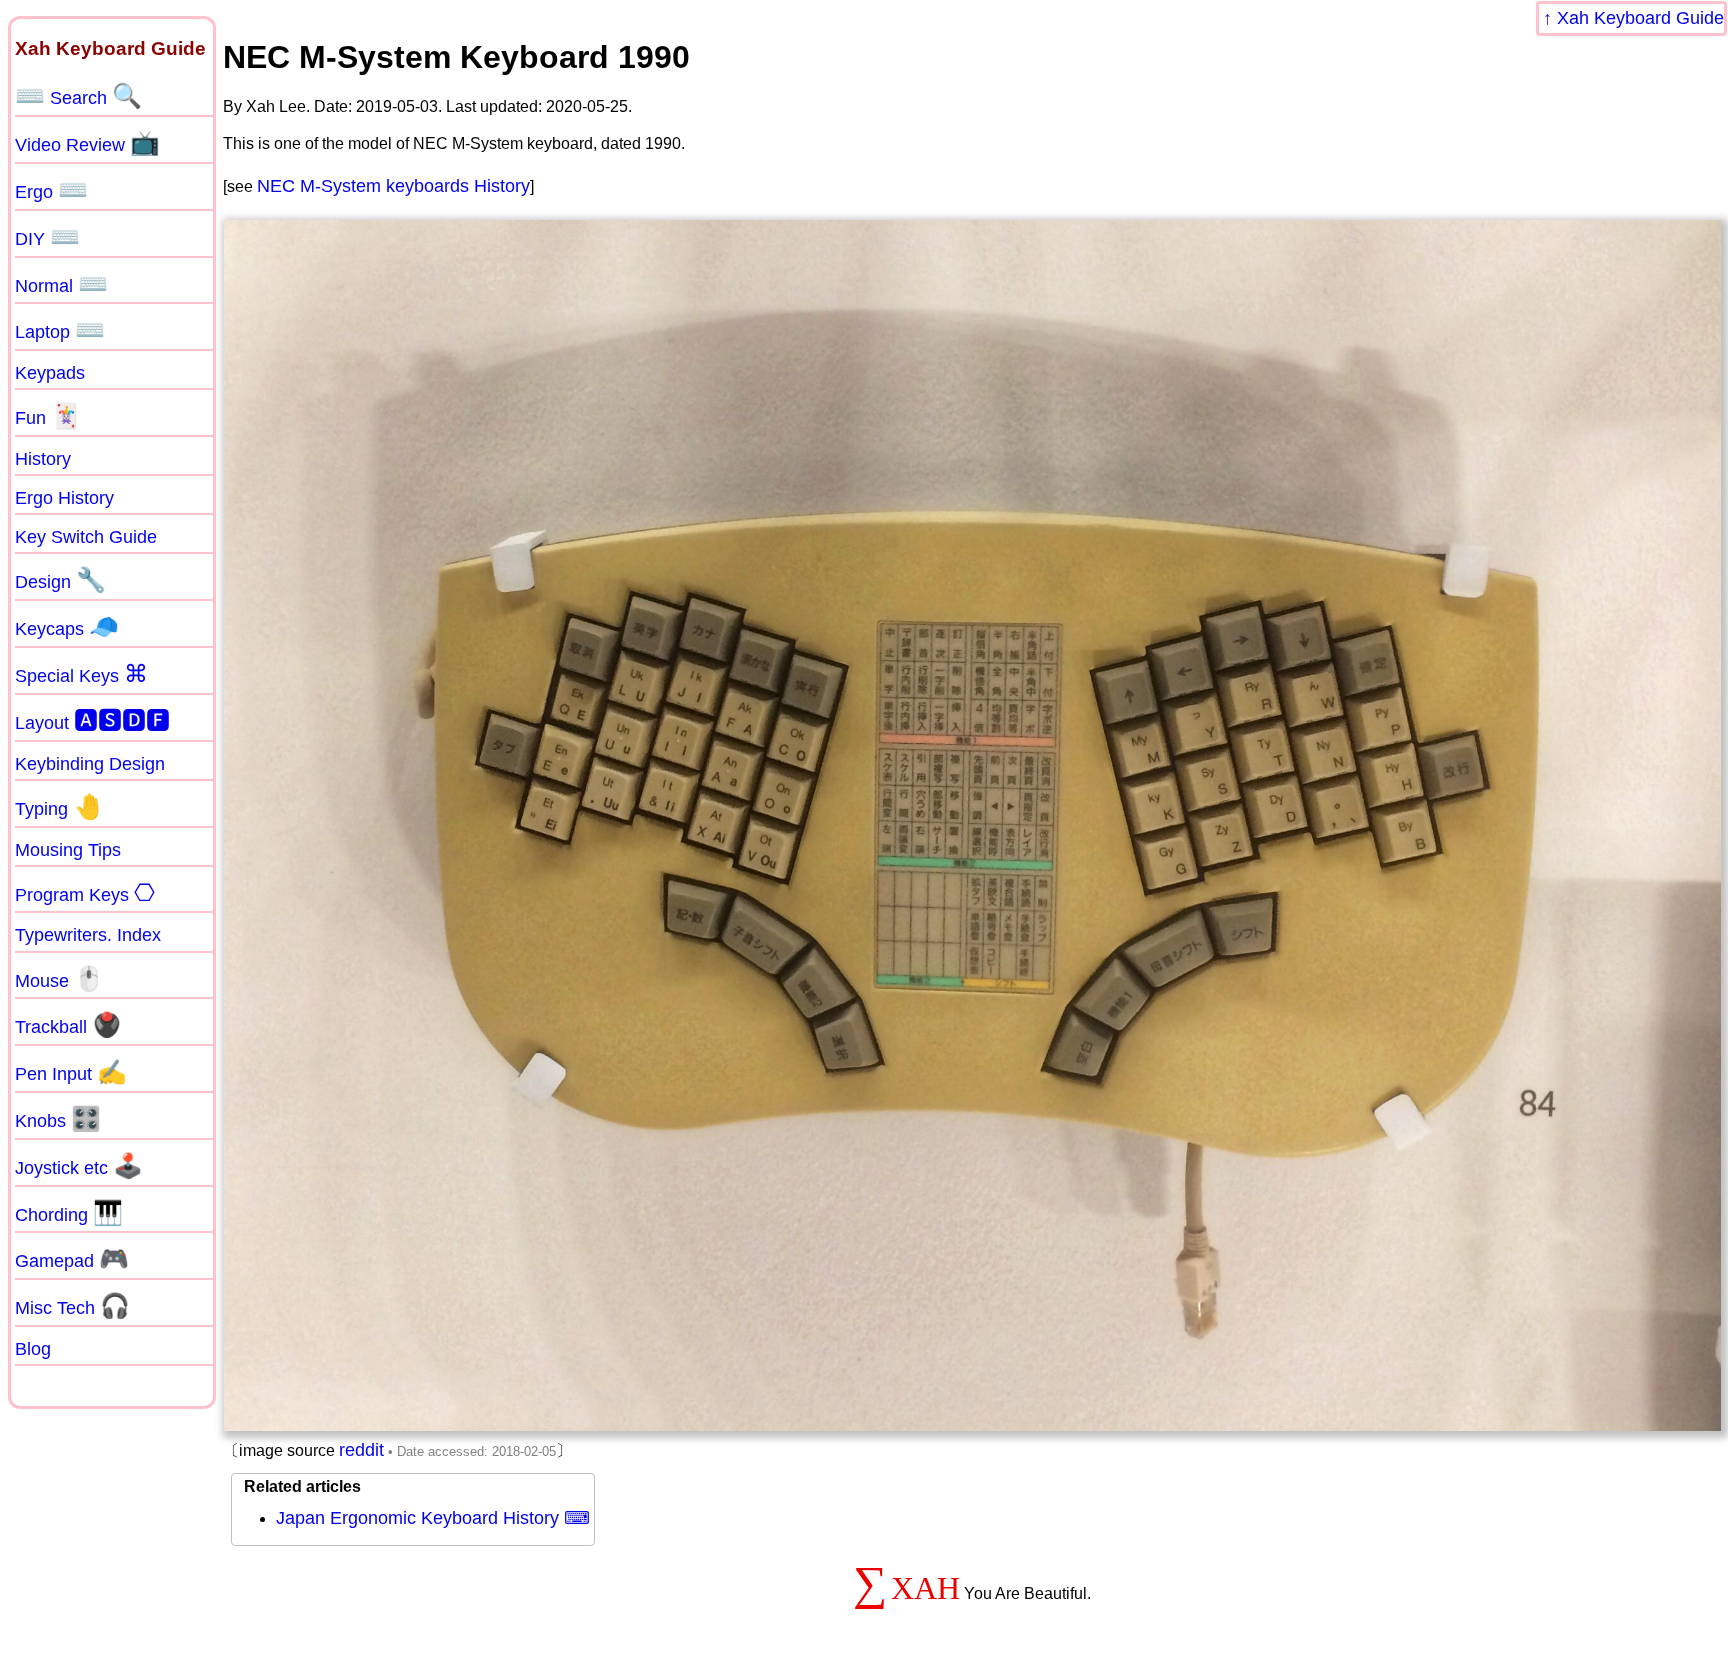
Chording (69, 1213)
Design (60, 580)
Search (78, 96)
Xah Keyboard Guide (1640, 18)
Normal (61, 284)
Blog (33, 1349)
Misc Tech (72, 1306)
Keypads (50, 373)
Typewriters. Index (88, 935)
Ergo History (64, 498)
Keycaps (67, 627)
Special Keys (81, 674)
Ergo (51, 190)
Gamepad (72, 1259)
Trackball (68, 1025)
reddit (361, 1450)
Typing (59, 807)
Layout (92, 720)
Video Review (87, 143)
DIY (47, 237)
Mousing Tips (68, 850)
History (43, 459)
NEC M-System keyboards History (393, 186)
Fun (48, 416)
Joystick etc (79, 1166)
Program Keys (85, 893)
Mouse (59, 979)
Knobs (58, 1119)
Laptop (60, 330)
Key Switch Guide (86, 537)
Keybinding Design (90, 764)
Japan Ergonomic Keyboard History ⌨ (433, 1518)
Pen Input (71, 1072)
